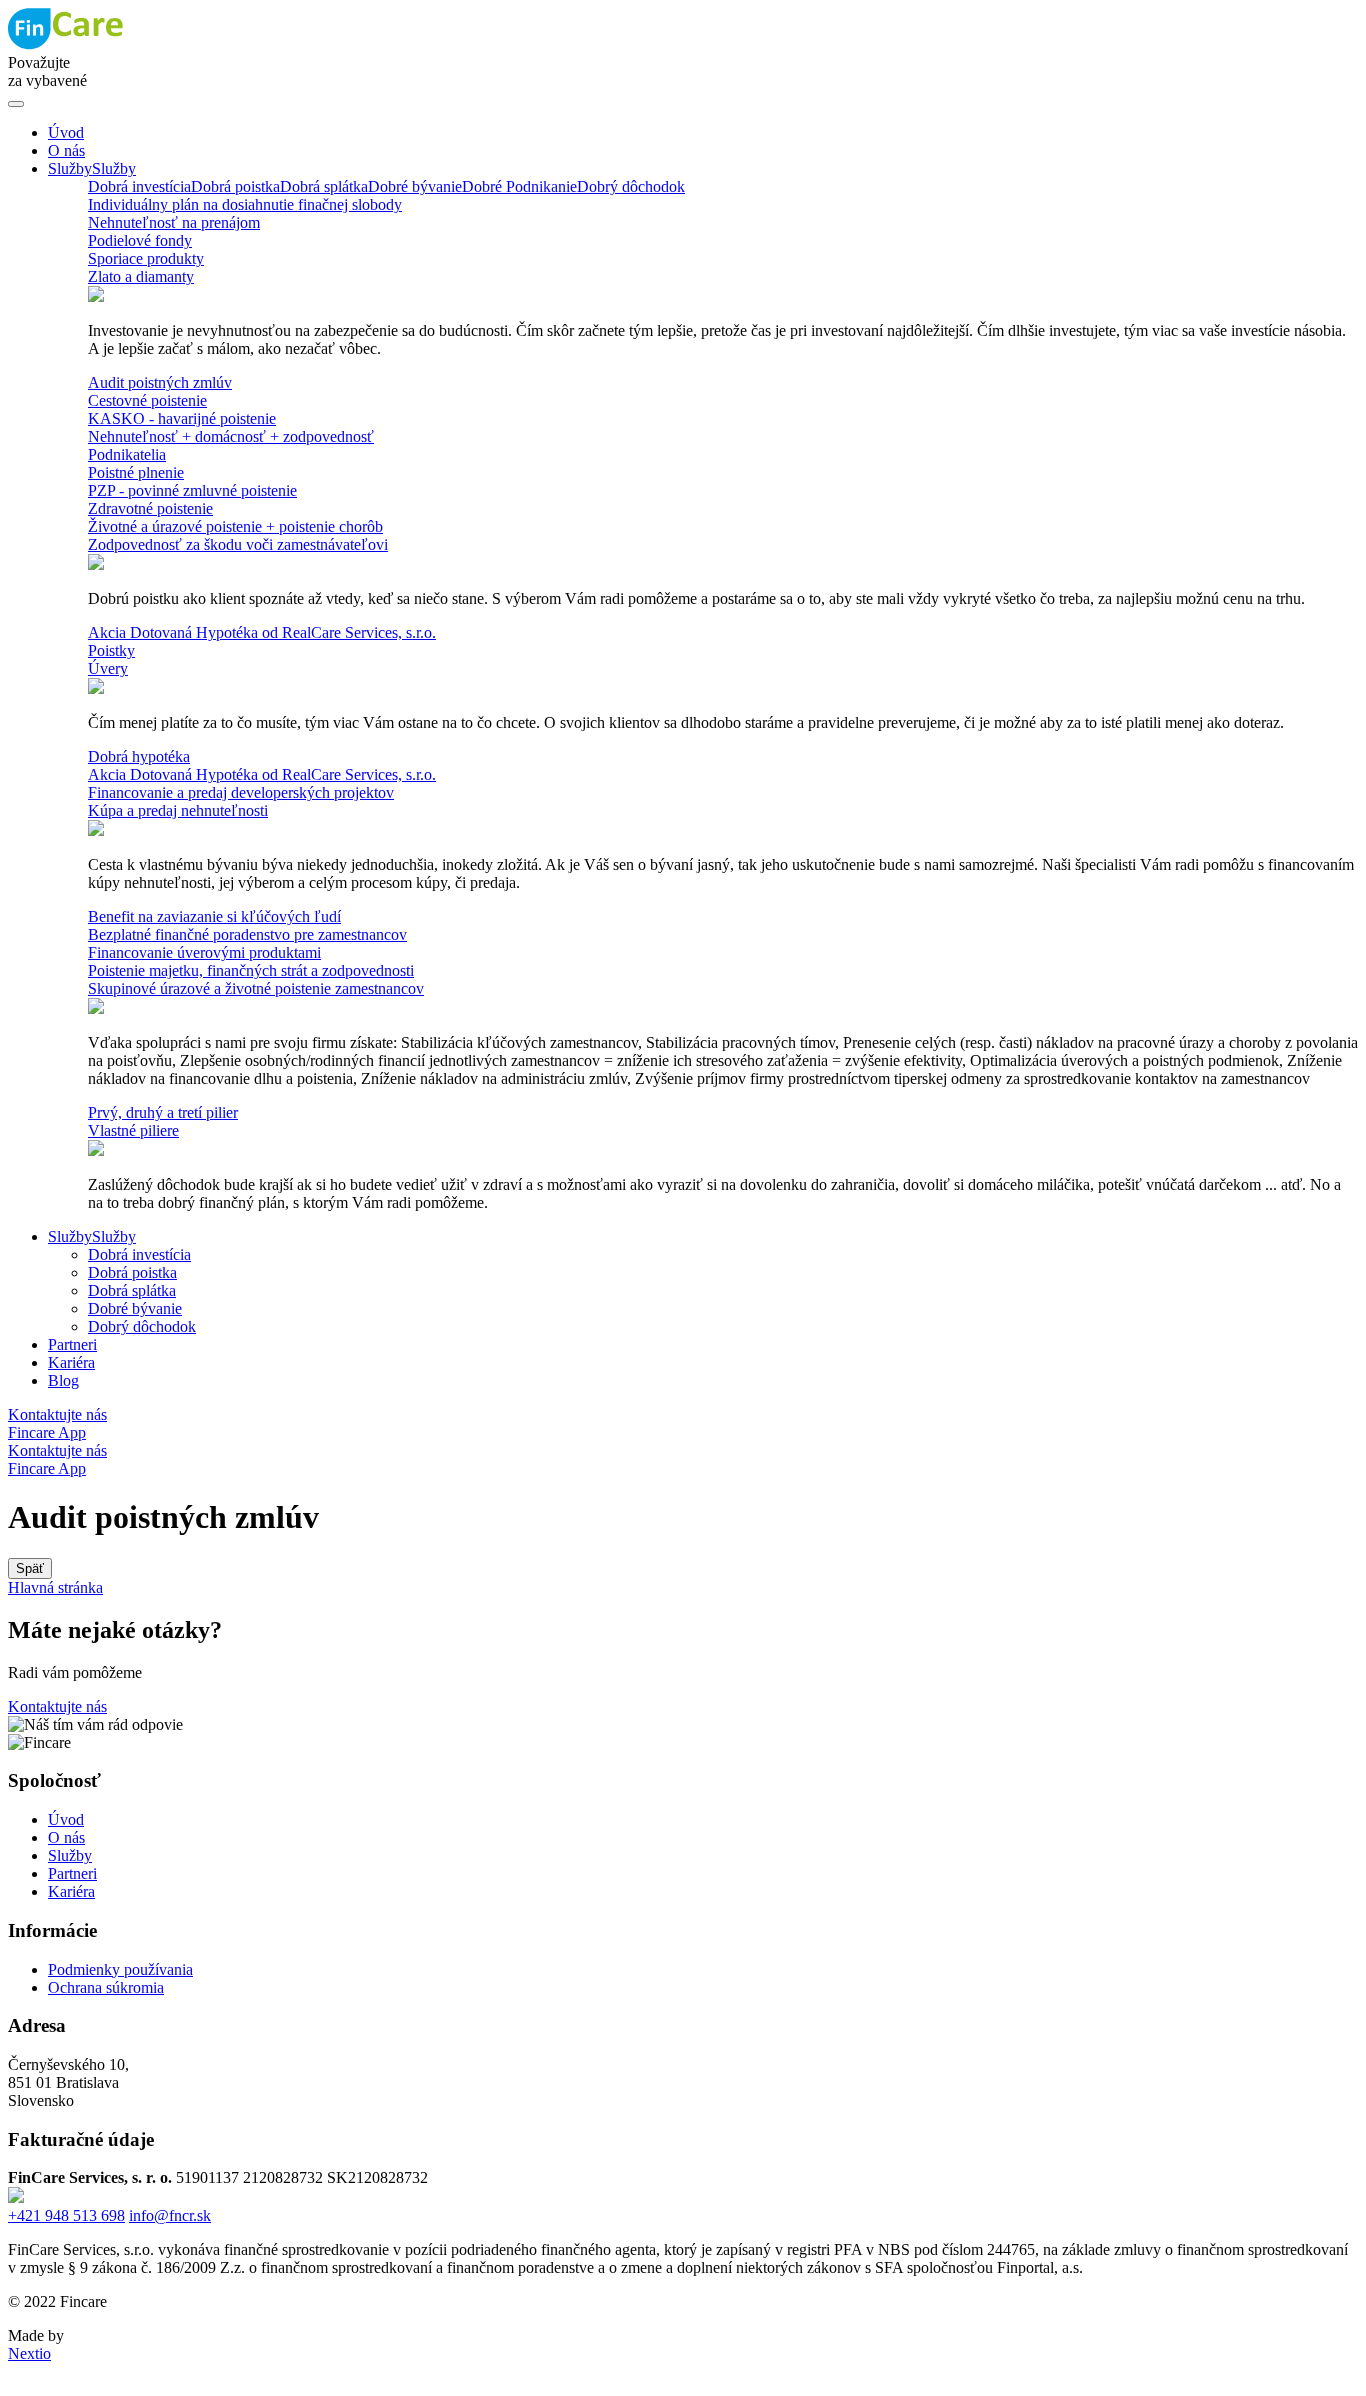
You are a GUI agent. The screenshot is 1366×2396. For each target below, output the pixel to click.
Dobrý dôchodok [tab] (631, 186)
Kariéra (71, 1891)
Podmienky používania (120, 1969)
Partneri (72, 1873)
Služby (70, 1855)
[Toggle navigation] (16, 104)
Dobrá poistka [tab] (235, 186)
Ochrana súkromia (106, 1987)
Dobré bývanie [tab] (415, 186)
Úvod (66, 1819)
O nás (66, 1837)
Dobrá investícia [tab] (139, 186)
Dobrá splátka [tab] (324, 186)
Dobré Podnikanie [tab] (519, 186)
